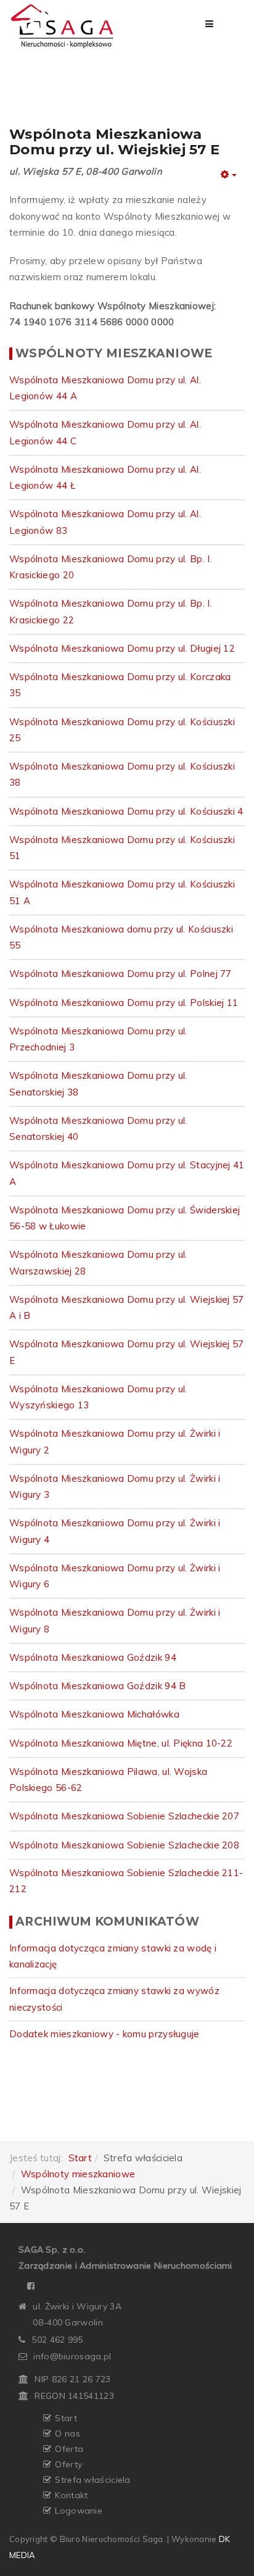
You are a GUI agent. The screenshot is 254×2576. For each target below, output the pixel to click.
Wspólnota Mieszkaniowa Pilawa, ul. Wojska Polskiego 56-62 (108, 1780)
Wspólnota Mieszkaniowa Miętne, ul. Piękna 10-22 (121, 1743)
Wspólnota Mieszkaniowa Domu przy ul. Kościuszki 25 (122, 730)
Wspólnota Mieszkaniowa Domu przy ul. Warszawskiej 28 (98, 1262)
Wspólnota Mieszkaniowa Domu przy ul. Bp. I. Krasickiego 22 (111, 611)
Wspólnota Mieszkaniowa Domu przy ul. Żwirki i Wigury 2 (115, 1441)
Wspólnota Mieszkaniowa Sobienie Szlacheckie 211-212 (126, 1881)
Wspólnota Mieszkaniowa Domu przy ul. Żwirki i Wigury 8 (115, 1620)
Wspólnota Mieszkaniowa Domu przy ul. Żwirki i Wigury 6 (115, 1576)
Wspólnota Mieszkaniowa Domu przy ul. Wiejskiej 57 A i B (127, 1307)
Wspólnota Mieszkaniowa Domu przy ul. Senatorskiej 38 (98, 1083)
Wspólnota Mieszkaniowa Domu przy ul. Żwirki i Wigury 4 (115, 1531)
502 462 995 (57, 2340)
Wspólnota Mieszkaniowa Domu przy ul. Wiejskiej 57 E (127, 1352)
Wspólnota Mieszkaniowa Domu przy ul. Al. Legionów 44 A (105, 388)
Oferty (68, 2464)
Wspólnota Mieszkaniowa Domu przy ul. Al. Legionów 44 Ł (105, 477)
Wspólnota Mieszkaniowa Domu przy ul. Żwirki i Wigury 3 (115, 1486)
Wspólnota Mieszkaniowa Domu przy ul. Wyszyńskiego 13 (98, 1397)
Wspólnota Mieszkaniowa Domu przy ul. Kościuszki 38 (122, 774)
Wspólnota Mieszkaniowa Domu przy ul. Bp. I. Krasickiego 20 (111, 567)
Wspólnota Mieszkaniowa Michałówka (94, 1714)
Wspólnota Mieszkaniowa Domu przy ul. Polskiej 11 (124, 1003)
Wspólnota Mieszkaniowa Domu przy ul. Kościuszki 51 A (122, 892)
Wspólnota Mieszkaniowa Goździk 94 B (98, 1686)
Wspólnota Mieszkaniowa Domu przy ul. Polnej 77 (121, 974)
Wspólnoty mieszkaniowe (78, 2174)
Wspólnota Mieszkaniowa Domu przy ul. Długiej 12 (122, 648)
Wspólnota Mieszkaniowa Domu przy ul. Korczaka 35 (120, 685)
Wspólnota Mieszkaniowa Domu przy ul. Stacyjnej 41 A (127, 1173)
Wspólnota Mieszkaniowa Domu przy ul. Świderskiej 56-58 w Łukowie (125, 1218)
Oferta (69, 2449)
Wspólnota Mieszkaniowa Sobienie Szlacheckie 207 (124, 1816)
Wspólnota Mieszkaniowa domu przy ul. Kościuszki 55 (121, 937)
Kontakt (71, 2495)
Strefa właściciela (92, 2480)
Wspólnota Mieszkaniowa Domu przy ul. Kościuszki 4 (126, 811)
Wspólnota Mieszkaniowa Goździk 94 (93, 1657)
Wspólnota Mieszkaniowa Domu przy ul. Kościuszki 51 (122, 848)
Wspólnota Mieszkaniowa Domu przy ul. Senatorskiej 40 (98, 1128)
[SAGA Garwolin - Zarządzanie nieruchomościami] (63, 26)
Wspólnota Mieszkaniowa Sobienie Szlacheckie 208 (124, 1845)
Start (80, 2158)
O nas (68, 2433)
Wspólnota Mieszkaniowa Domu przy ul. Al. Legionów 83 (105, 522)
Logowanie (79, 2511)
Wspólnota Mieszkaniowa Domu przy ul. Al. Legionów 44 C (105, 432)
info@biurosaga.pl (72, 2356)
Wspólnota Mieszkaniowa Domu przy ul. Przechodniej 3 (98, 1039)
